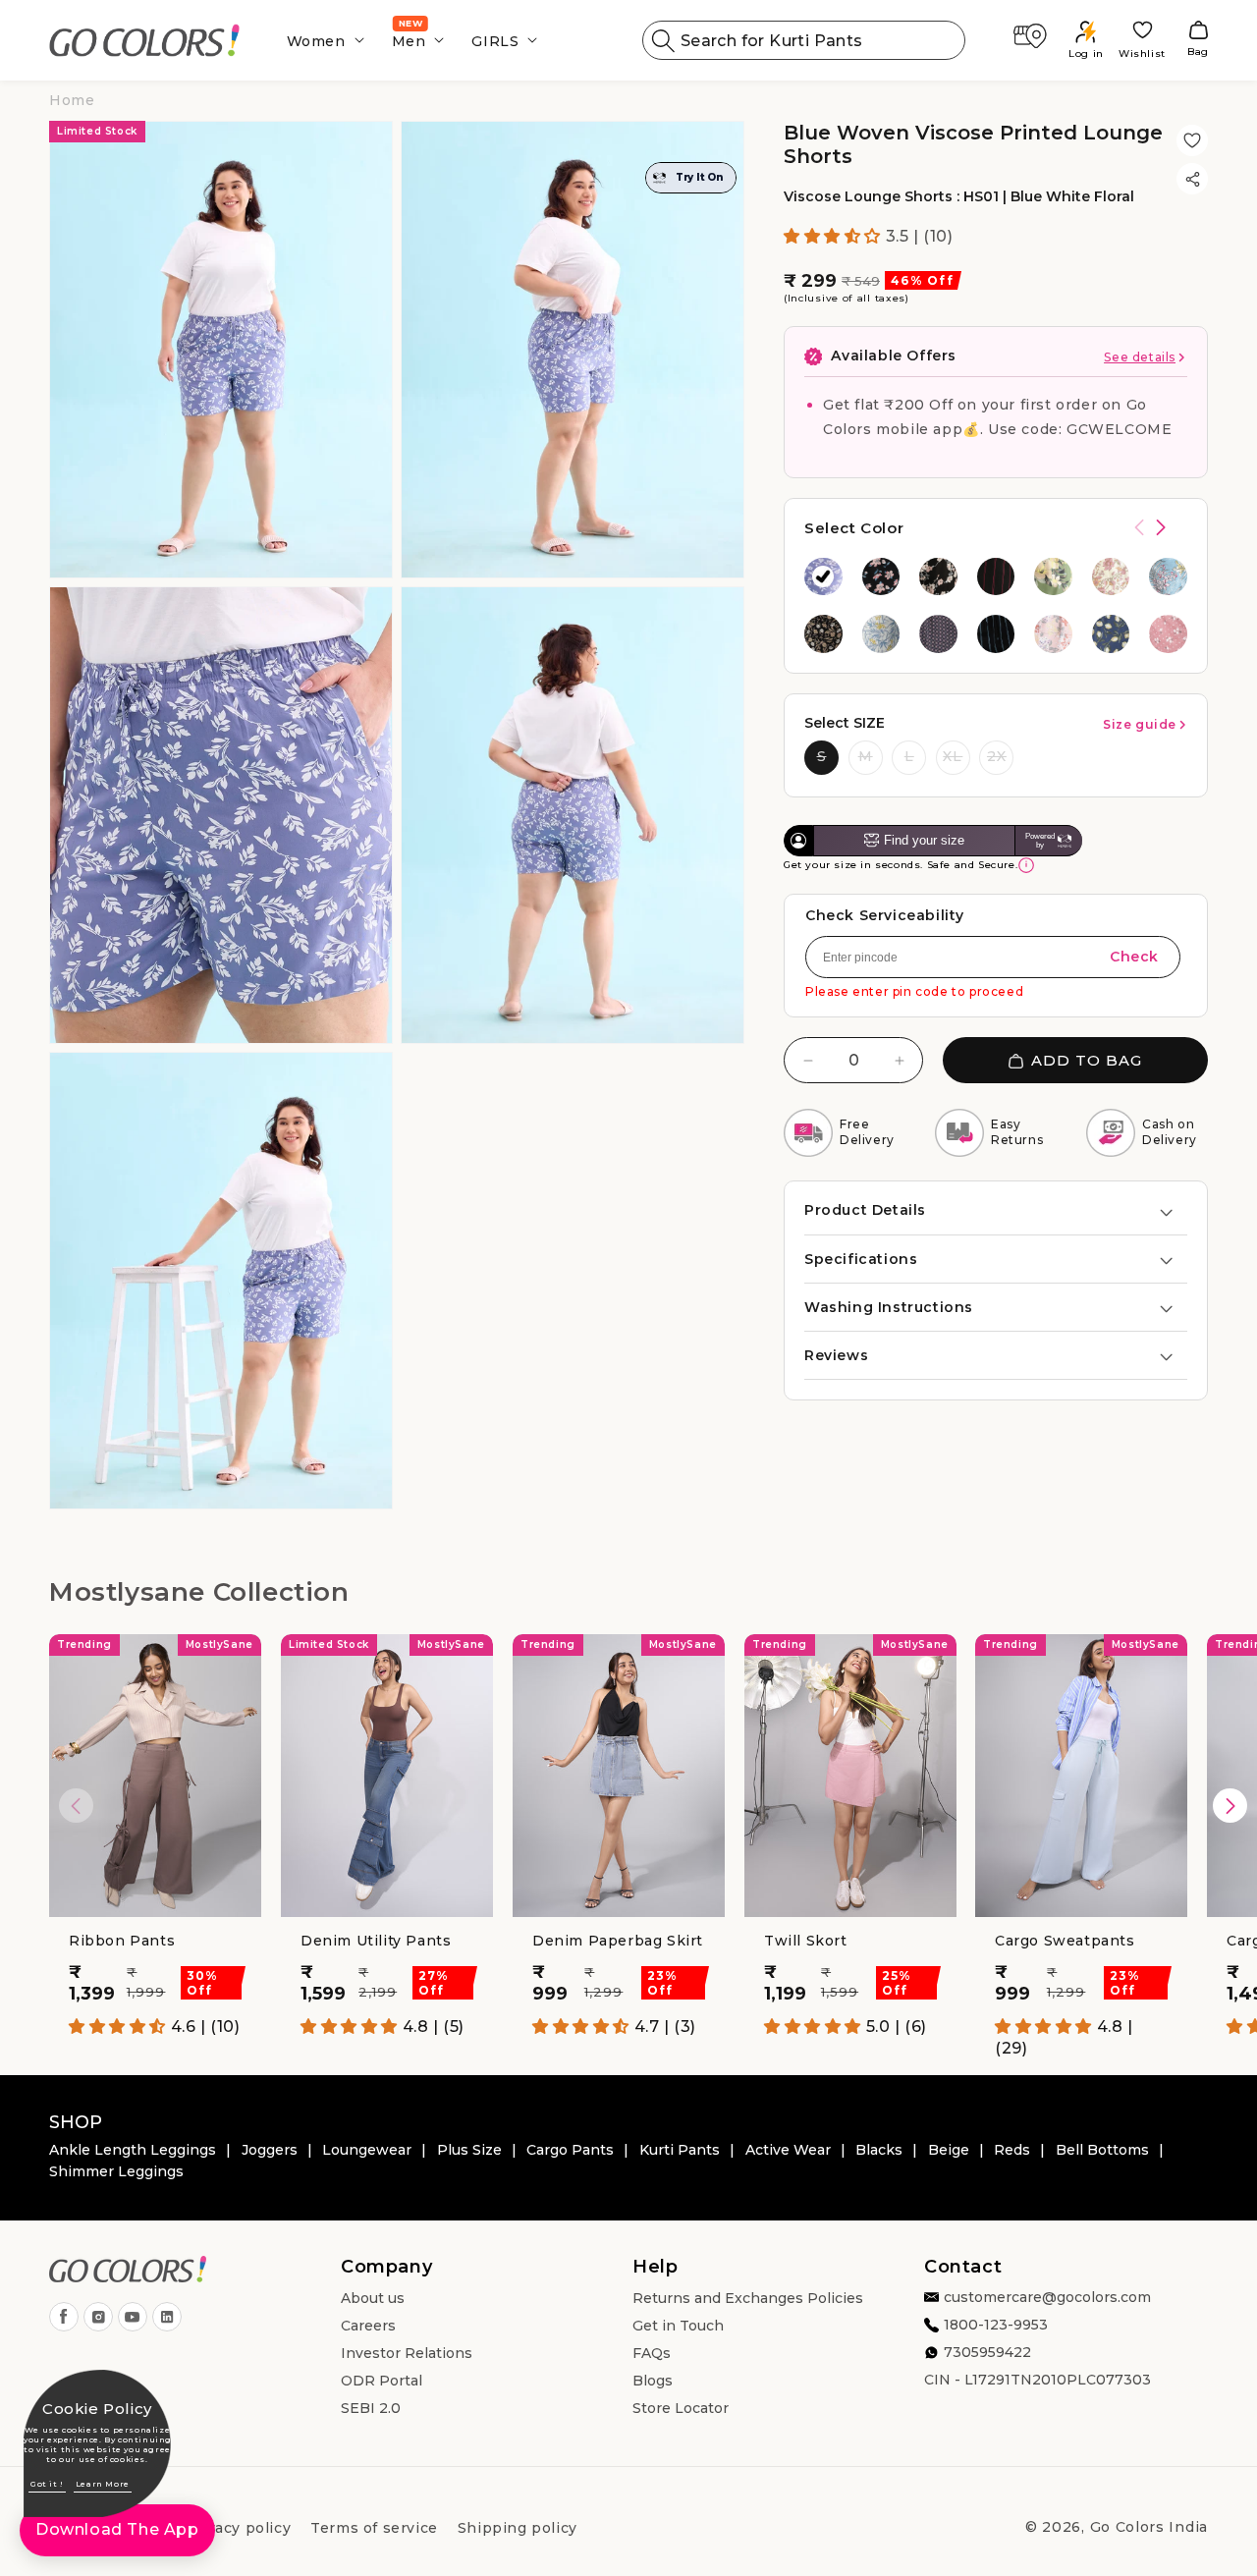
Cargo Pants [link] (570, 2150)
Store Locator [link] (681, 2408)
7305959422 (987, 2352)
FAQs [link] (652, 2353)
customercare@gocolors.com (1047, 2297)
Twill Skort (806, 1941)
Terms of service (374, 2528)
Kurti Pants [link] (680, 2150)
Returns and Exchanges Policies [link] (748, 2298)
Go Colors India (1149, 2527)
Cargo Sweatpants (1065, 1941)
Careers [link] (368, 2326)
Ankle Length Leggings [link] (133, 2150)
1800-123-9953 (996, 2325)
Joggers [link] (270, 2150)
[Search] (664, 40)
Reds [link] (1012, 2150)
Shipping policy (518, 2528)
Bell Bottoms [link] (1102, 2150)
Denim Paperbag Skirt (618, 1941)
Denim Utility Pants (376, 1941)
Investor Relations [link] (407, 2353)
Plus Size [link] (469, 2150)
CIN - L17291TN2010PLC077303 (1038, 2380)
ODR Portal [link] (382, 2381)
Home (72, 100)
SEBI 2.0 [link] (371, 2408)
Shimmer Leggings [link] (116, 2171)
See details (1140, 358)
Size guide (1140, 724)
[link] (145, 41)
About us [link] (373, 2298)
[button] (320, 40)
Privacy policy (238, 2528)
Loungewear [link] (367, 2150)
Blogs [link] (653, 2381)
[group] (823, 577)
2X (997, 756)
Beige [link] (949, 2150)
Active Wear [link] (788, 2150)
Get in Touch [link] (678, 2326)
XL (953, 756)
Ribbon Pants (122, 1941)
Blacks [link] (879, 2150)
